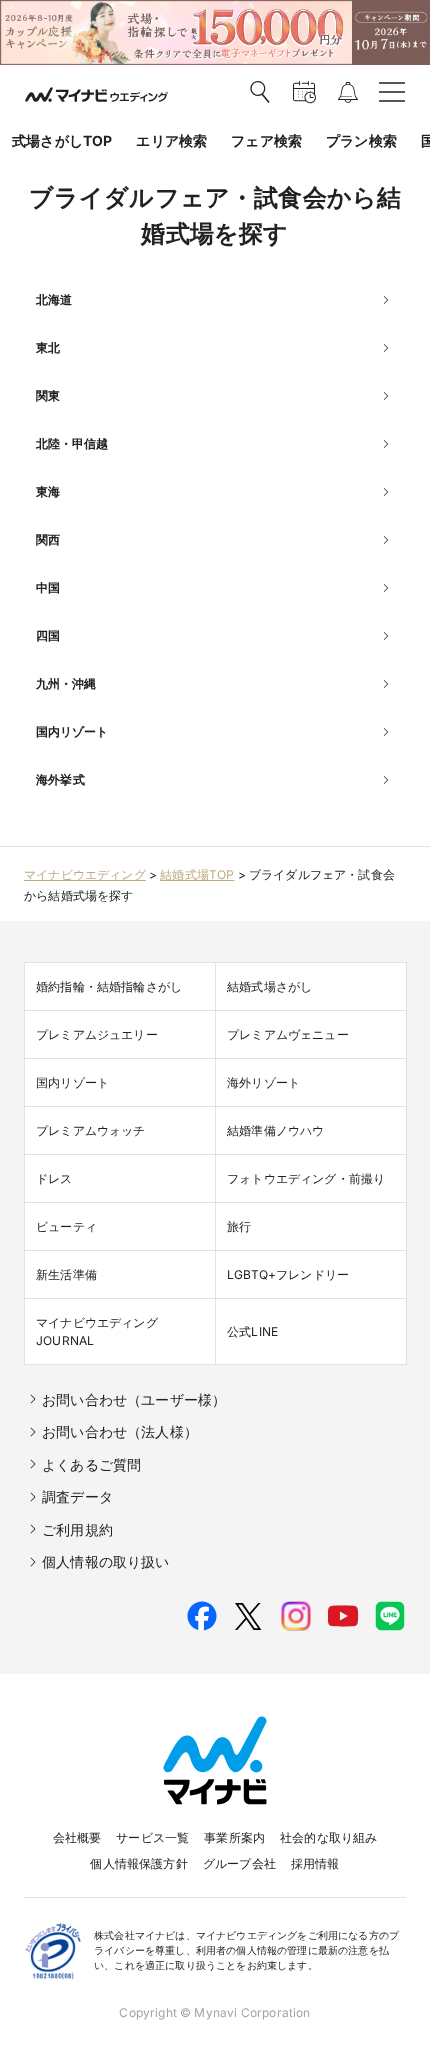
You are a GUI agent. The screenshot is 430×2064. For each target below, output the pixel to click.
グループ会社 (239, 1863)
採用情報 (315, 1863)
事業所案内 (234, 1837)
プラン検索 (361, 140)
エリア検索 (171, 140)
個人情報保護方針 (138, 1863)
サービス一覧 (152, 1837)
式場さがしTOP (62, 140)
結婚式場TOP (197, 874)
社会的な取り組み (328, 1837)
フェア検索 (266, 140)
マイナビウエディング (85, 874)
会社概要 (77, 1837)
